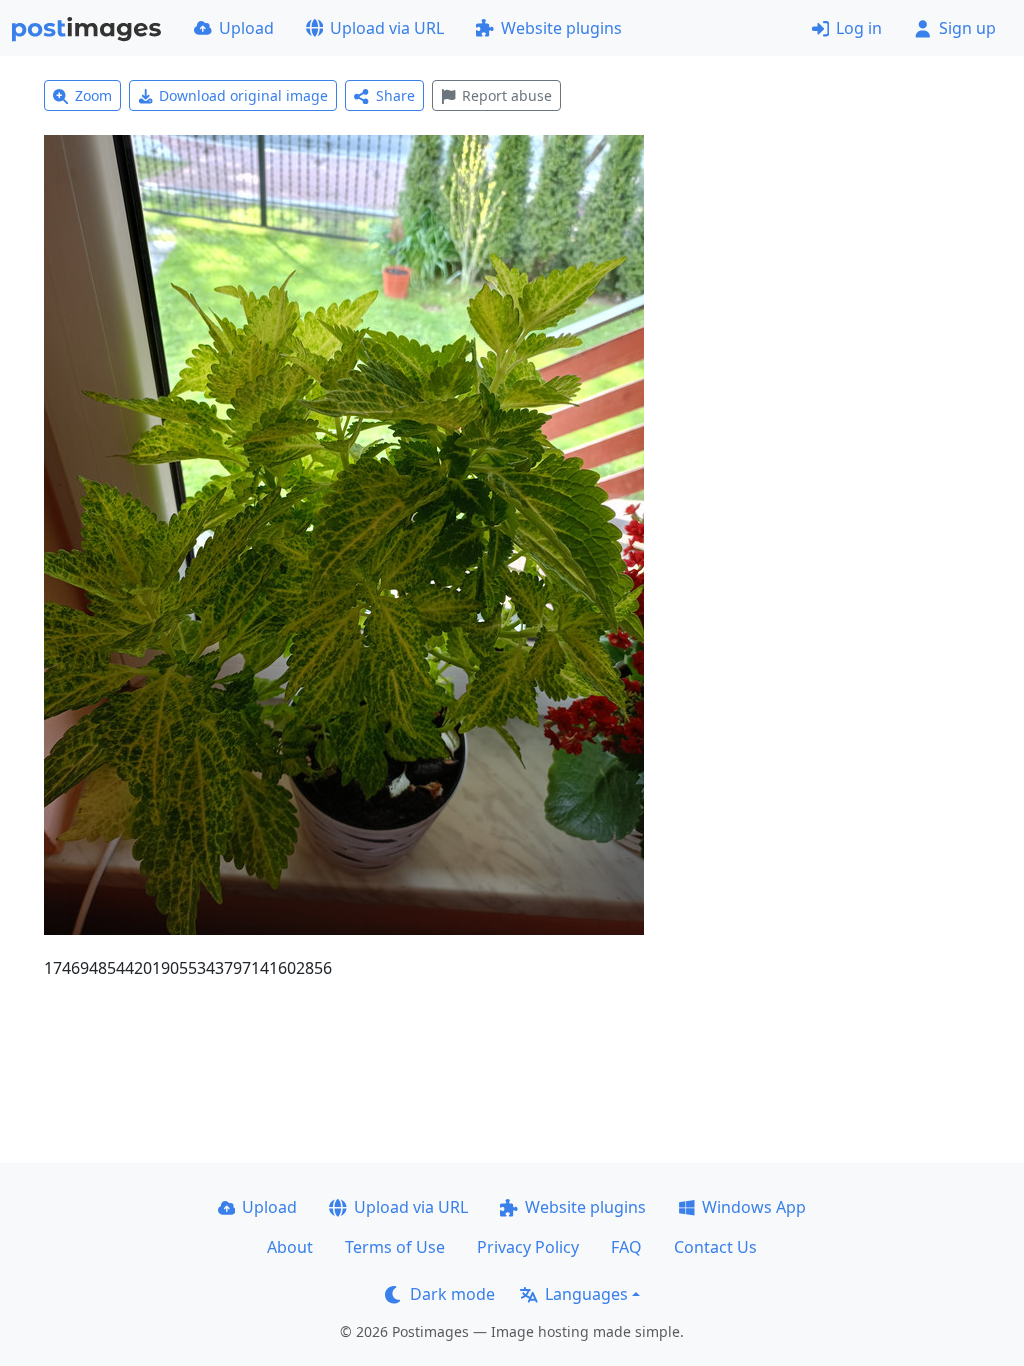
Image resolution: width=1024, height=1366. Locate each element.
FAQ (626, 1247)
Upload (246, 28)
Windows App (754, 1207)
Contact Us (715, 1247)
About (290, 1247)
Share (395, 95)
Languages (586, 1294)
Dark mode (452, 1294)
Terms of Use (395, 1247)
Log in (859, 28)
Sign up (967, 28)
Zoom (93, 95)
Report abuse (507, 95)
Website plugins (561, 28)
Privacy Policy (528, 1247)
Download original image (243, 95)
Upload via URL (387, 28)
